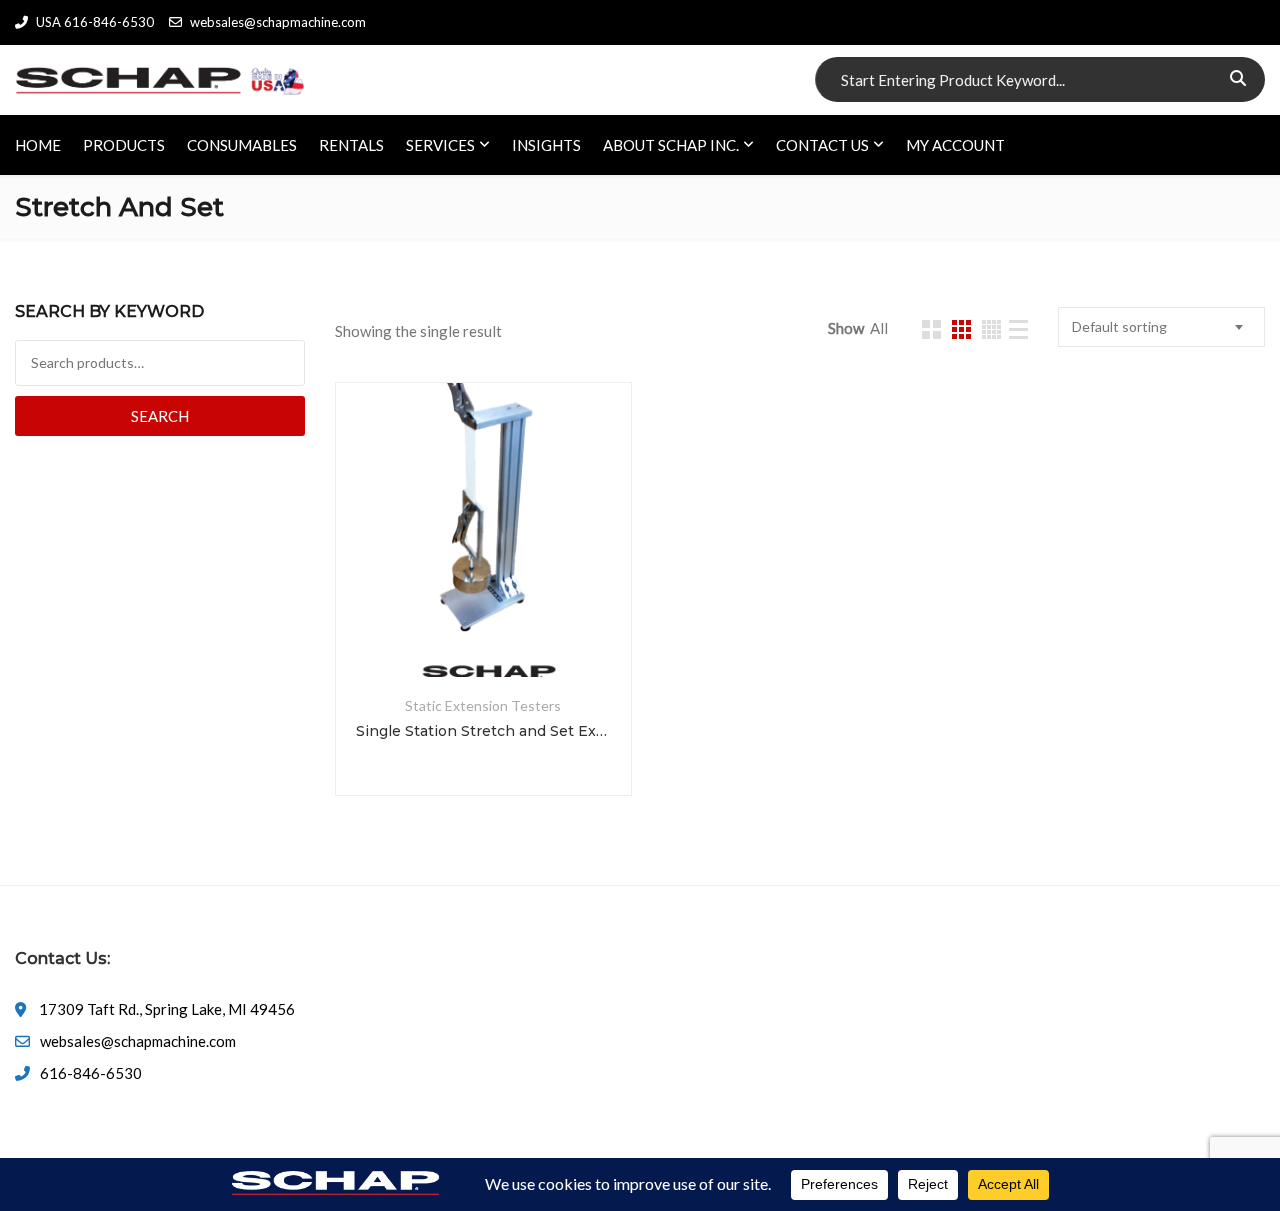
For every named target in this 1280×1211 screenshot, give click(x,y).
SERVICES (440, 145)
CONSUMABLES (242, 145)
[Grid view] (931, 329)
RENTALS (351, 145)
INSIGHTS (546, 145)
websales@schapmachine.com (278, 22)
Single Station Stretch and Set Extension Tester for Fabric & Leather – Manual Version (483, 731)
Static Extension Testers (483, 705)
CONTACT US (822, 145)
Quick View (483, 629)
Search (160, 416)
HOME (38, 145)
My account (955, 145)
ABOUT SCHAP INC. (671, 145)
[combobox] (1161, 327)
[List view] (1018, 329)
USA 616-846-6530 (95, 22)
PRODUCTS (124, 145)
